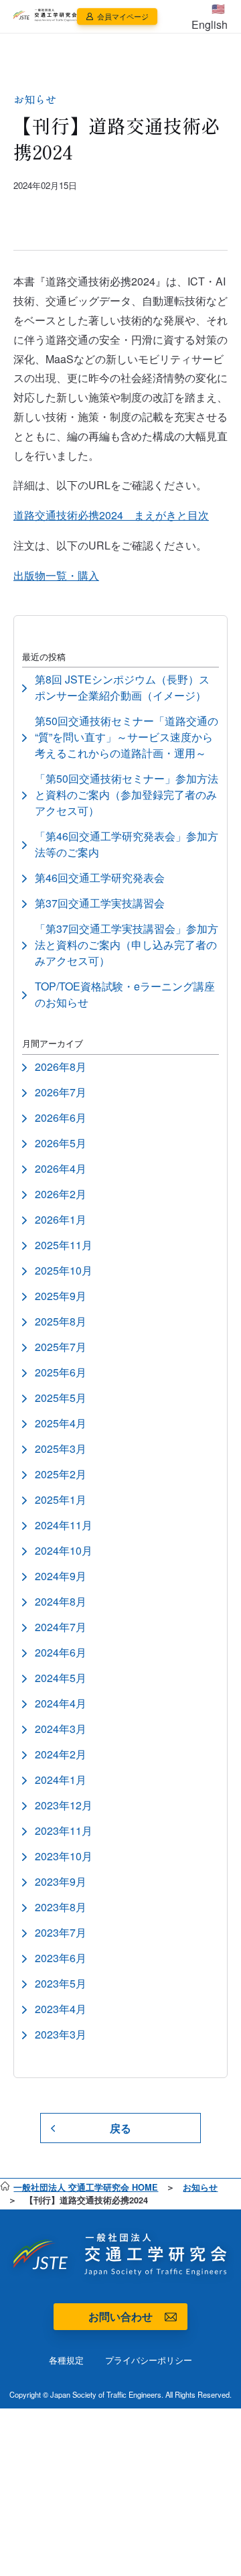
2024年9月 (61, 1576)
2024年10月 (64, 1550)
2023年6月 (61, 1958)
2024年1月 (61, 1780)
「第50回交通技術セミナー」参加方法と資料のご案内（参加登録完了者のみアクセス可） (127, 794)
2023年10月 (64, 1856)
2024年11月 (64, 1525)
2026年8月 (61, 1067)
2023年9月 (61, 1881)
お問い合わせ (120, 2316)
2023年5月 (61, 1983)
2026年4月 (61, 1168)
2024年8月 (61, 1601)
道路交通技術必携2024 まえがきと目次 (111, 515)
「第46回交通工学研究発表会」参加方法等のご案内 (127, 844)
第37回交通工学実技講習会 (100, 903)
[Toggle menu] (180, 17)
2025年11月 (64, 1245)
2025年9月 (61, 1296)
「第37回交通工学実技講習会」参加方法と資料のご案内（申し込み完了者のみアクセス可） (127, 945)
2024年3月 (61, 1729)
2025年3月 (61, 1448)
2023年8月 (61, 1907)
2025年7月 (61, 1347)
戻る (120, 2128)
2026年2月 (61, 1194)
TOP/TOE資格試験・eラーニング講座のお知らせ (125, 994)
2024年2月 (61, 1754)
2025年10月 (64, 1270)
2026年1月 (61, 1219)
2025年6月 (61, 1372)
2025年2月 (61, 1474)
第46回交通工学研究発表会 (100, 878)
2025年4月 (61, 1423)
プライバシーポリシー (149, 2360)
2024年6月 (61, 1652)
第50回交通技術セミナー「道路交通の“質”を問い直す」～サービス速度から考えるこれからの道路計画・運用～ (127, 737)
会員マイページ (122, 16)
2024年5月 (61, 1678)
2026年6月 (61, 1117)
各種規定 (66, 2360)
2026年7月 (61, 1092)
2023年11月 (64, 1830)
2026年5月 (61, 1143)
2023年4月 (61, 2009)
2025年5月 (61, 1398)
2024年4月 (61, 1703)
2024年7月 (61, 1627)
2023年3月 (61, 2034)
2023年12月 (64, 1805)
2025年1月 (61, 1499)
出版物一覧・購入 (56, 575)
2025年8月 (61, 1321)
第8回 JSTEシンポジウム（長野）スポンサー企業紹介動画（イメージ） (122, 687)
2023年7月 (61, 1932)
